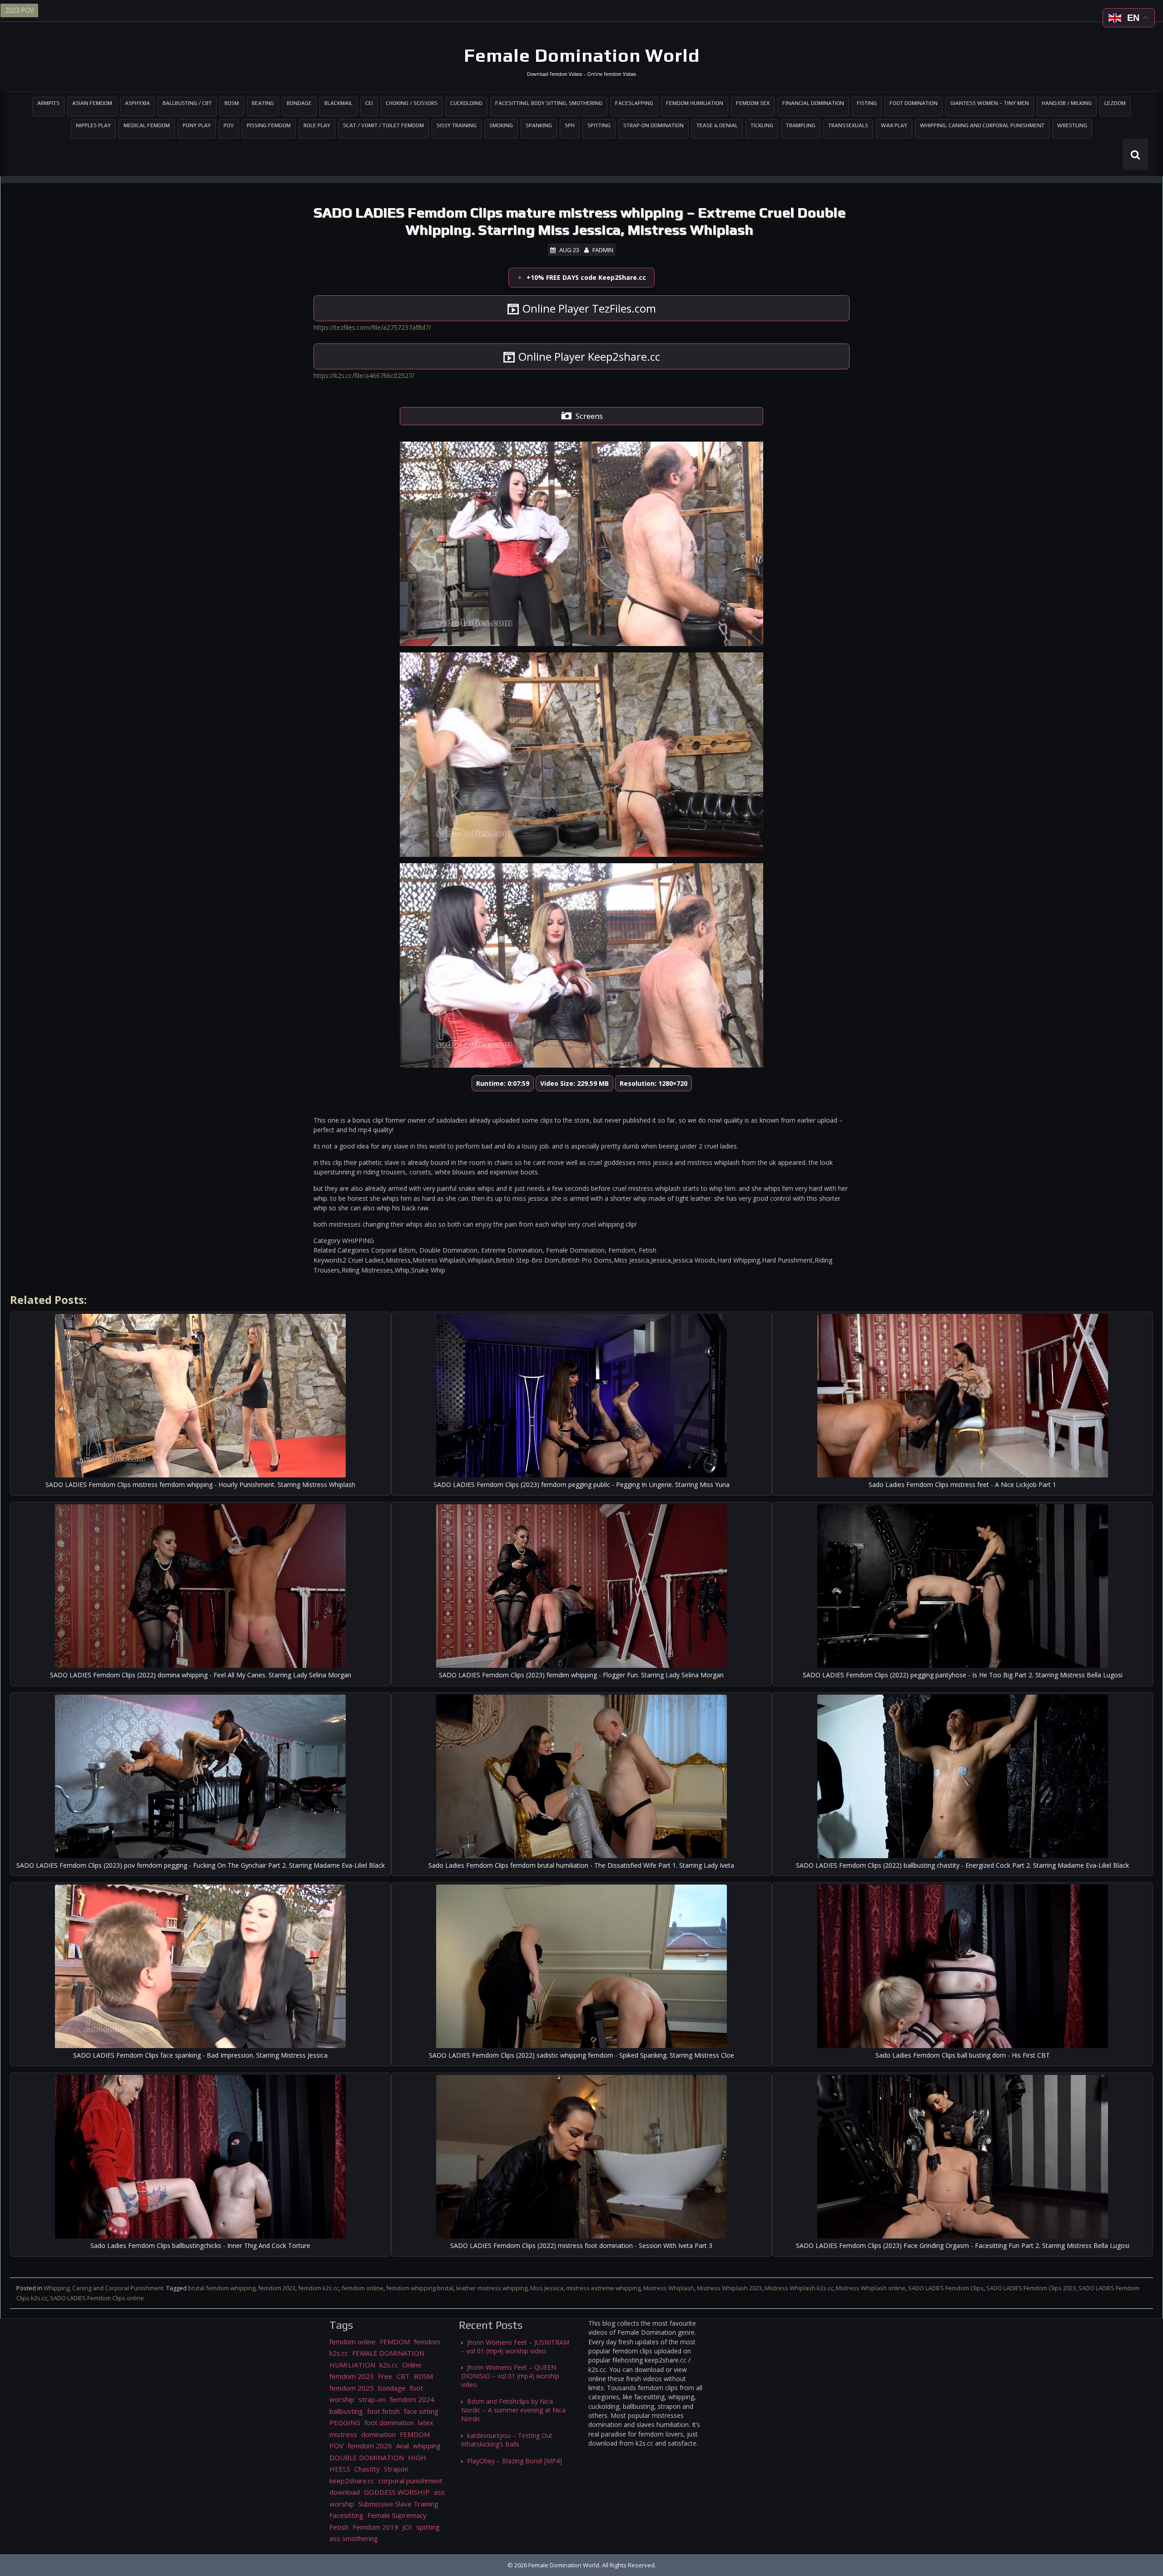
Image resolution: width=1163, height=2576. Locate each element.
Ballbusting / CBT (187, 103)
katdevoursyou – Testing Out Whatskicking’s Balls (507, 2440)
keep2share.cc (352, 2481)
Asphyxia (137, 103)
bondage (392, 2388)
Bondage (299, 103)
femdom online (363, 2288)
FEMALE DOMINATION (388, 2353)
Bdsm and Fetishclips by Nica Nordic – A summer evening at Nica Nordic (513, 2410)
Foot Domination (914, 103)
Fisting (867, 103)
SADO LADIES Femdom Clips (946, 2288)
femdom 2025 (352, 2388)
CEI (369, 103)
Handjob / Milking (1067, 103)
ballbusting (346, 2411)
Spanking (539, 125)
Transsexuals (848, 125)
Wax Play (894, 125)
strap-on (372, 2399)
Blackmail (338, 103)
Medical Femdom (147, 125)
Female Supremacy (397, 2515)
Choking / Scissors (412, 103)
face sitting (421, 2411)
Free (385, 2376)
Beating (263, 103)
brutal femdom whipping (222, 2288)
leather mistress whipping (492, 2288)
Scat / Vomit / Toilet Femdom (383, 125)
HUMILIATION (352, 2365)
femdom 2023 (277, 2288)
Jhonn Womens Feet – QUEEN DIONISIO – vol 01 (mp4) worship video (510, 2376)
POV (229, 125)
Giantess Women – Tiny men (990, 103)
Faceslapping (634, 103)
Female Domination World (582, 55)
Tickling (762, 125)
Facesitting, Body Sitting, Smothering (549, 103)
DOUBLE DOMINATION (367, 2457)
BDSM (232, 103)
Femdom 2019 (375, 2527)
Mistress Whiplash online (871, 2288)
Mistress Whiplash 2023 (729, 2288)
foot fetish (383, 2411)
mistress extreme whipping (603, 2288)
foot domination (389, 2422)
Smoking (501, 125)
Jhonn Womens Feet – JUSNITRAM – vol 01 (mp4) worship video (515, 2347)
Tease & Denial (717, 125)
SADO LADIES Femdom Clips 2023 (1031, 2288)
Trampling (801, 125)
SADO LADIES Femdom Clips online (97, 2298)
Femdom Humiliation (695, 103)
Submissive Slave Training (398, 2504)
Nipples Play (93, 125)
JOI (407, 2527)
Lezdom (1115, 103)
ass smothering (354, 2538)
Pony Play (197, 125)
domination (378, 2434)
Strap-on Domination (654, 125)
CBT (403, 2376)
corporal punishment (410, 2481)
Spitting (599, 125)
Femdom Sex (753, 103)
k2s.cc (389, 2365)
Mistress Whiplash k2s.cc (799, 2288)
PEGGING (345, 2422)
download (345, 2492)
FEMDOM (395, 2342)
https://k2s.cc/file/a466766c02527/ (364, 375)
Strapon (396, 2469)
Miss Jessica (547, 2288)
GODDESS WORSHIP (397, 2492)
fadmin (603, 250)
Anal (403, 2446)
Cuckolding (466, 103)
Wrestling (1072, 125)
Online (412, 2365)
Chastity (367, 2469)
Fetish (339, 2527)
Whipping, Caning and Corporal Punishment (982, 125)
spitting (428, 2527)
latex (426, 2422)
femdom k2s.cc (318, 2288)
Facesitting (346, 2515)
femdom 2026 (370, 2446)
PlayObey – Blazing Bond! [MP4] (514, 2461)
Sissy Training (457, 125)
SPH (570, 125)
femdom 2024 (412, 2399)
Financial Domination (813, 103)
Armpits (48, 103)
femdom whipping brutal (420, 2288)
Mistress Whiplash (669, 2288)
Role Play (317, 125)
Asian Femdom (92, 103)
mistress (343, 2434)
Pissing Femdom (269, 125)
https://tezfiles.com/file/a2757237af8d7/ (372, 327)
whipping (427, 2446)
